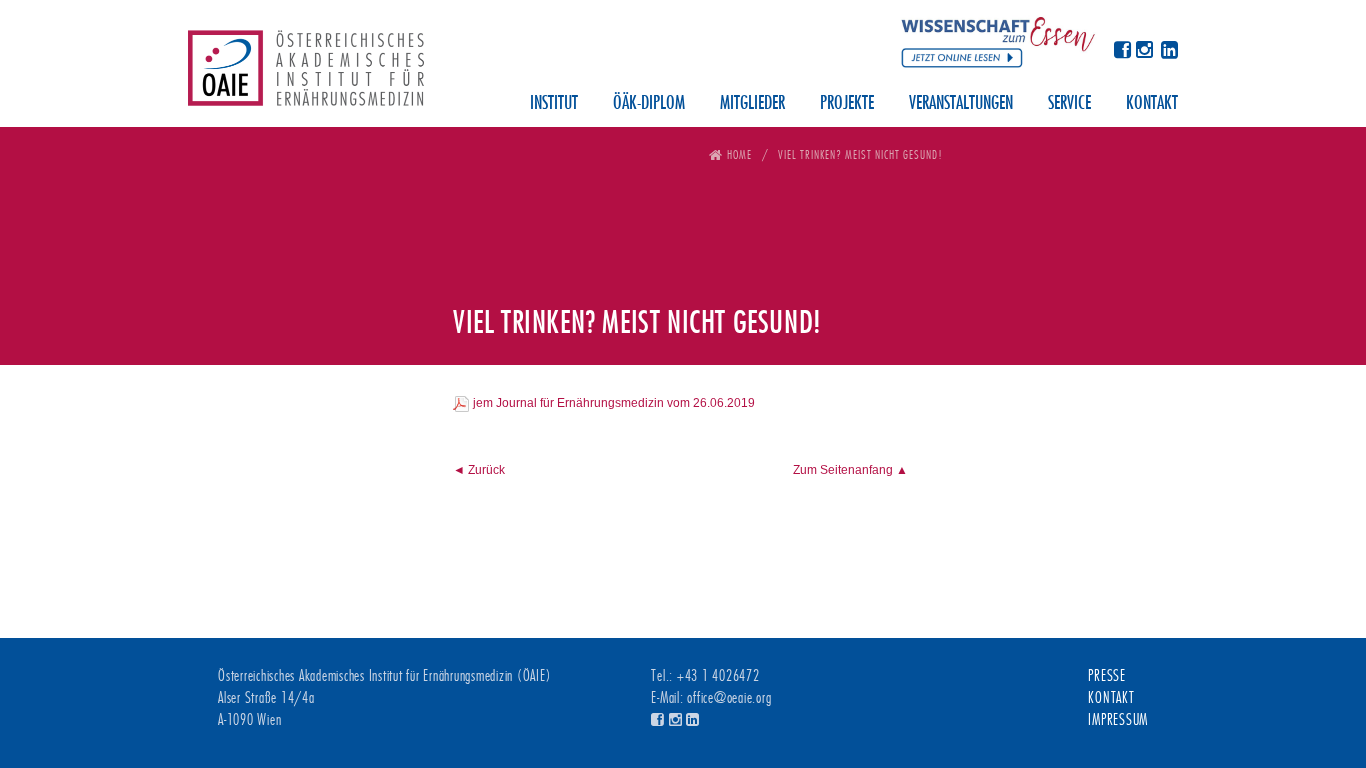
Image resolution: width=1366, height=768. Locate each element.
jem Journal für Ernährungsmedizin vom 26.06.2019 (614, 403)
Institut (554, 104)
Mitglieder (752, 104)
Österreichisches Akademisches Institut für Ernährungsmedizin (306, 75)
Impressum (1118, 720)
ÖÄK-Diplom (649, 104)
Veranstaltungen (961, 104)
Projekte (847, 104)
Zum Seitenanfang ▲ (850, 470)
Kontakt (1152, 104)
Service (1069, 104)
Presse (1107, 676)
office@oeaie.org (729, 698)
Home (739, 154)
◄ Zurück (479, 470)
